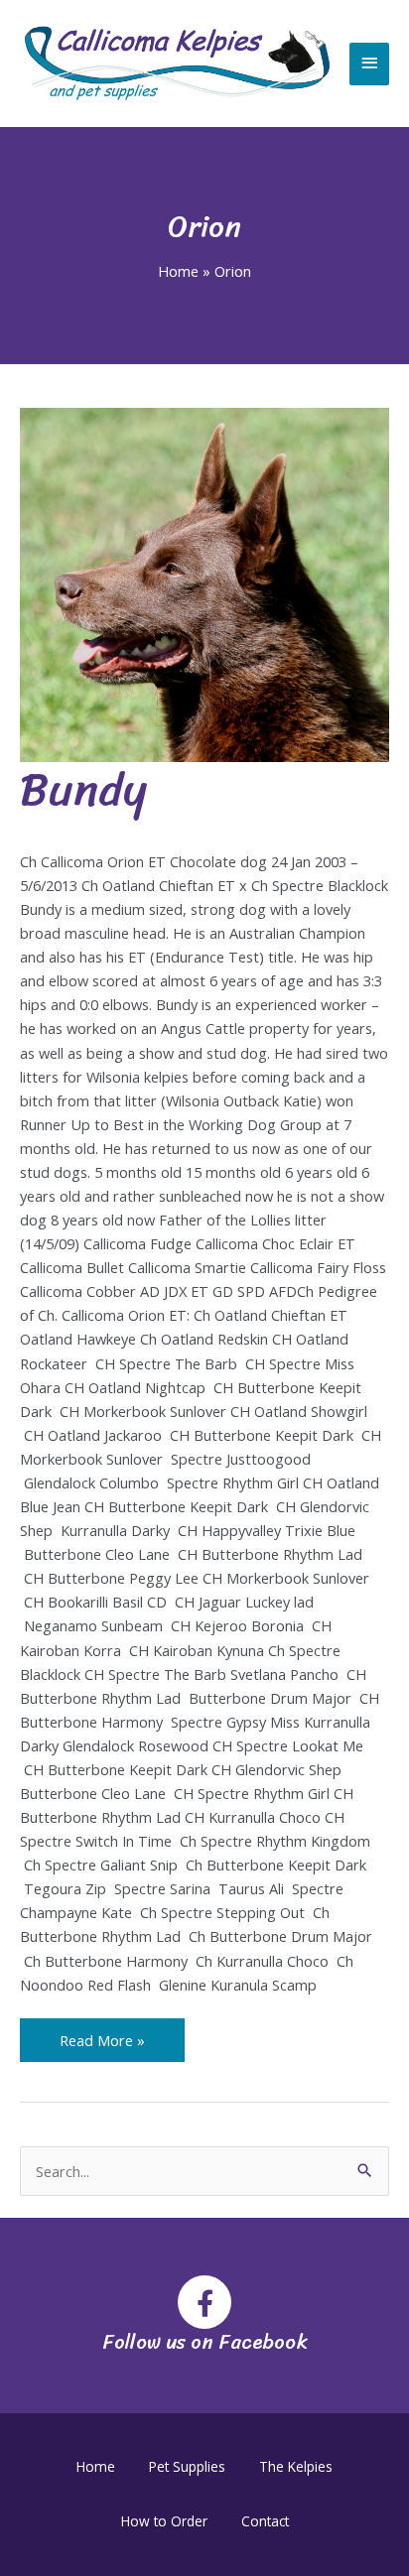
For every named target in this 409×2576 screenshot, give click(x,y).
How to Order (164, 2521)
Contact (265, 2521)
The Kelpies (296, 2466)
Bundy (83, 789)
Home (96, 2466)
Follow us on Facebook (205, 2342)
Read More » (102, 2034)
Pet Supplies (187, 2466)
